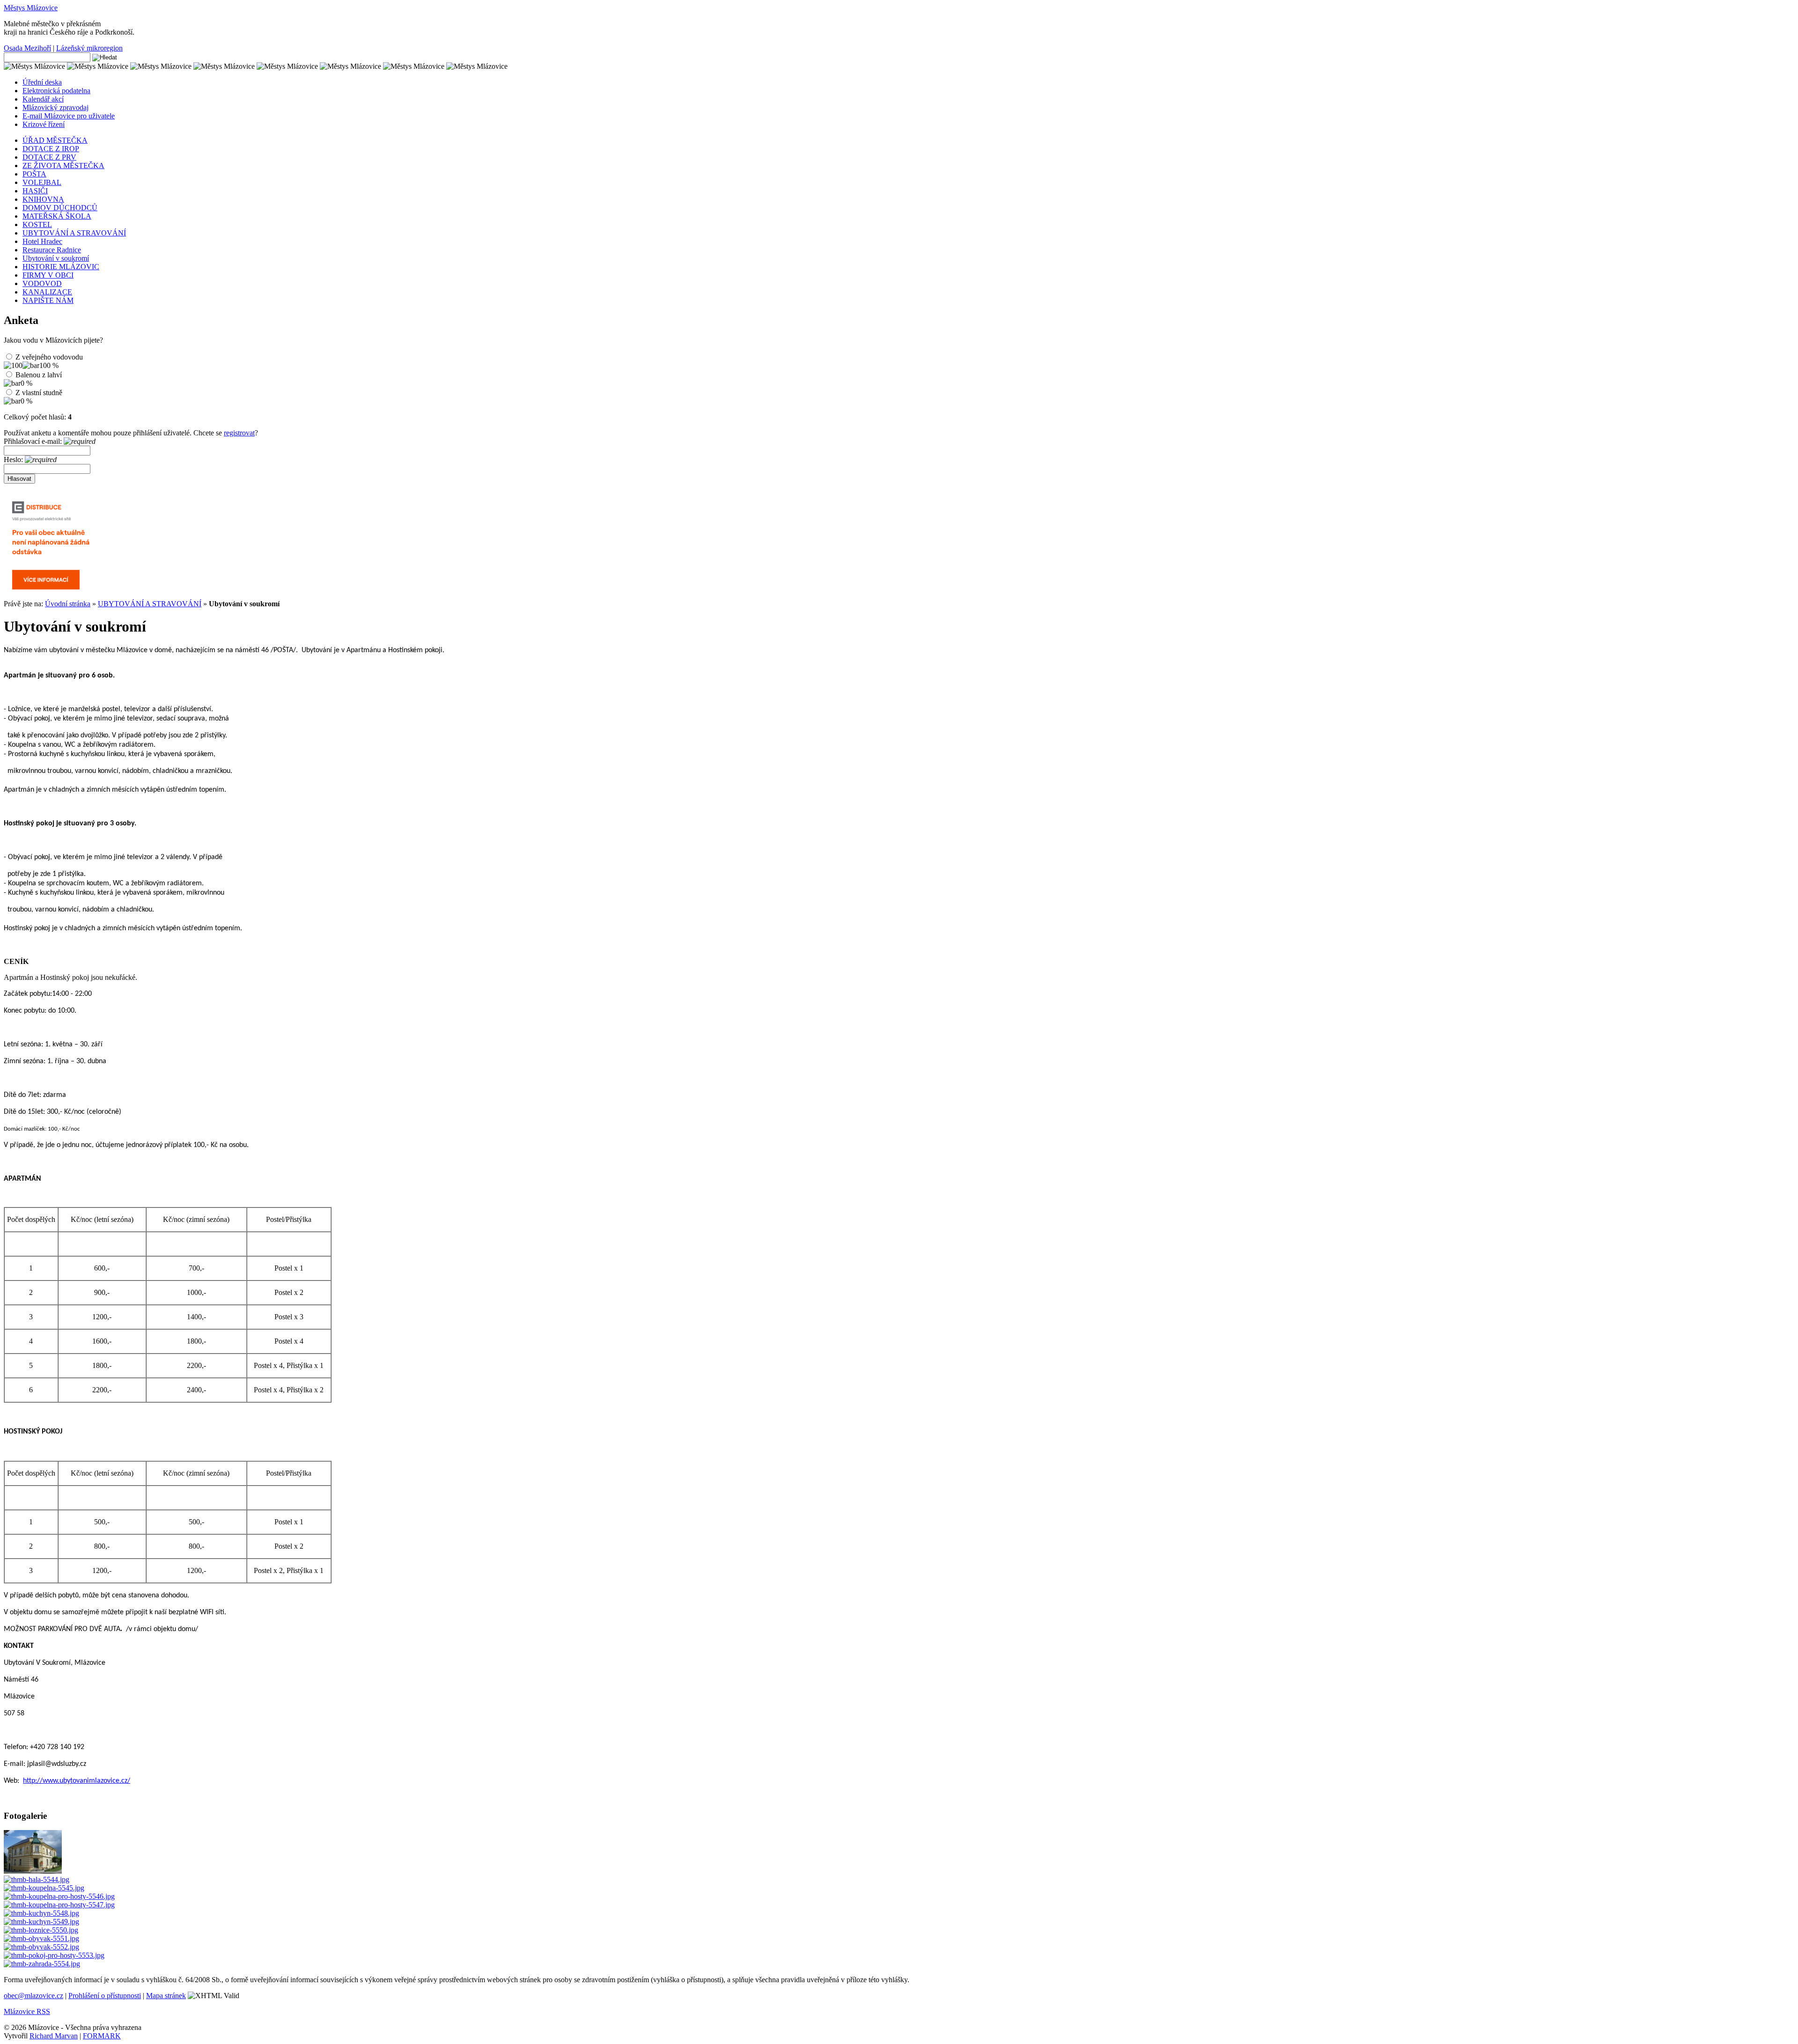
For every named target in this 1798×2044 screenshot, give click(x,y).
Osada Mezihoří (27, 48)
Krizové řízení (44, 124)
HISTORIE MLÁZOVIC (61, 267)
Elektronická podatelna (56, 91)
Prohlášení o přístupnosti (105, 1996)
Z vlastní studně (39, 393)
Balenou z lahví (39, 375)
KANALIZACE (47, 292)
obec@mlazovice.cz (33, 1996)
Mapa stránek (166, 1996)
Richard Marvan (54, 2036)
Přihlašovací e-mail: (34, 441)
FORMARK (102, 2036)
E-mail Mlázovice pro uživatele (69, 116)
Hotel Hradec (42, 241)
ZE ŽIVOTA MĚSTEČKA (63, 165)
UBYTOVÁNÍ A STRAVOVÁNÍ (74, 233)
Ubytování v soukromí (56, 258)
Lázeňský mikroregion (89, 48)
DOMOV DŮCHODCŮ (60, 208)
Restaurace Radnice (52, 250)
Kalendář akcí (43, 99)
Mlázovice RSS (27, 2011)
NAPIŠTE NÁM (48, 300)
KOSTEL (37, 224)
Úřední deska (42, 82)
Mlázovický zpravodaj (55, 107)
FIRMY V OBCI (48, 275)
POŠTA (34, 174)
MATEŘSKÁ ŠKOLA (57, 216)
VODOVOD (42, 283)
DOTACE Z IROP (51, 149)
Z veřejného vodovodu (49, 357)
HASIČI (35, 191)
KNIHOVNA (43, 199)
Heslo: (14, 460)
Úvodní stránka (68, 604)
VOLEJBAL (42, 182)
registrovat (239, 433)
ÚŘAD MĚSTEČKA (55, 140)
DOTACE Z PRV (49, 157)
